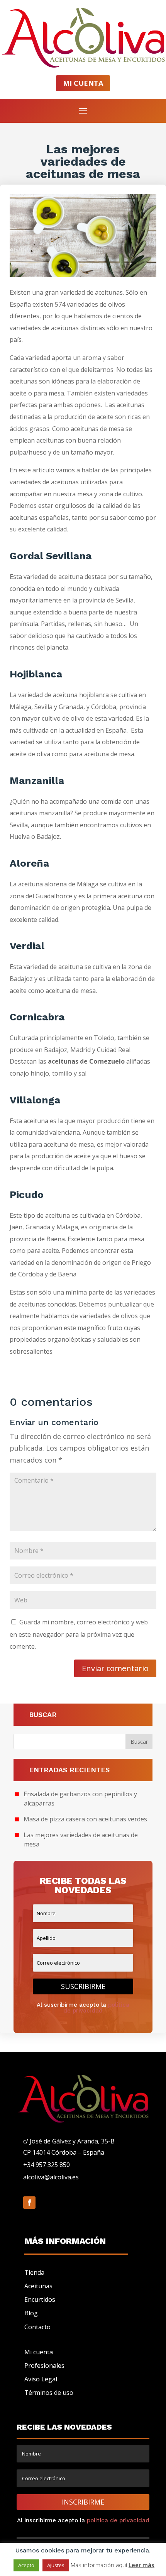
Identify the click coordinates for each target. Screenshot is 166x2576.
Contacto (37, 2327)
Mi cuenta (39, 2352)
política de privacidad (96, 2008)
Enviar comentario (115, 1668)
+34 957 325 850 (47, 2165)
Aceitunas (38, 2286)
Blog (31, 2313)
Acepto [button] (26, 2565)
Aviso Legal (41, 2379)
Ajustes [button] (56, 2565)
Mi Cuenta (83, 83)
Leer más (141, 2565)
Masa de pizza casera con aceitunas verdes (85, 1819)
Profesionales (44, 2366)
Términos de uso (49, 2393)
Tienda (34, 2272)
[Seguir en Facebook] (29, 2203)
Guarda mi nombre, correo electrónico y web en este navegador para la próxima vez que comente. (79, 1634)
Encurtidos (40, 2299)
